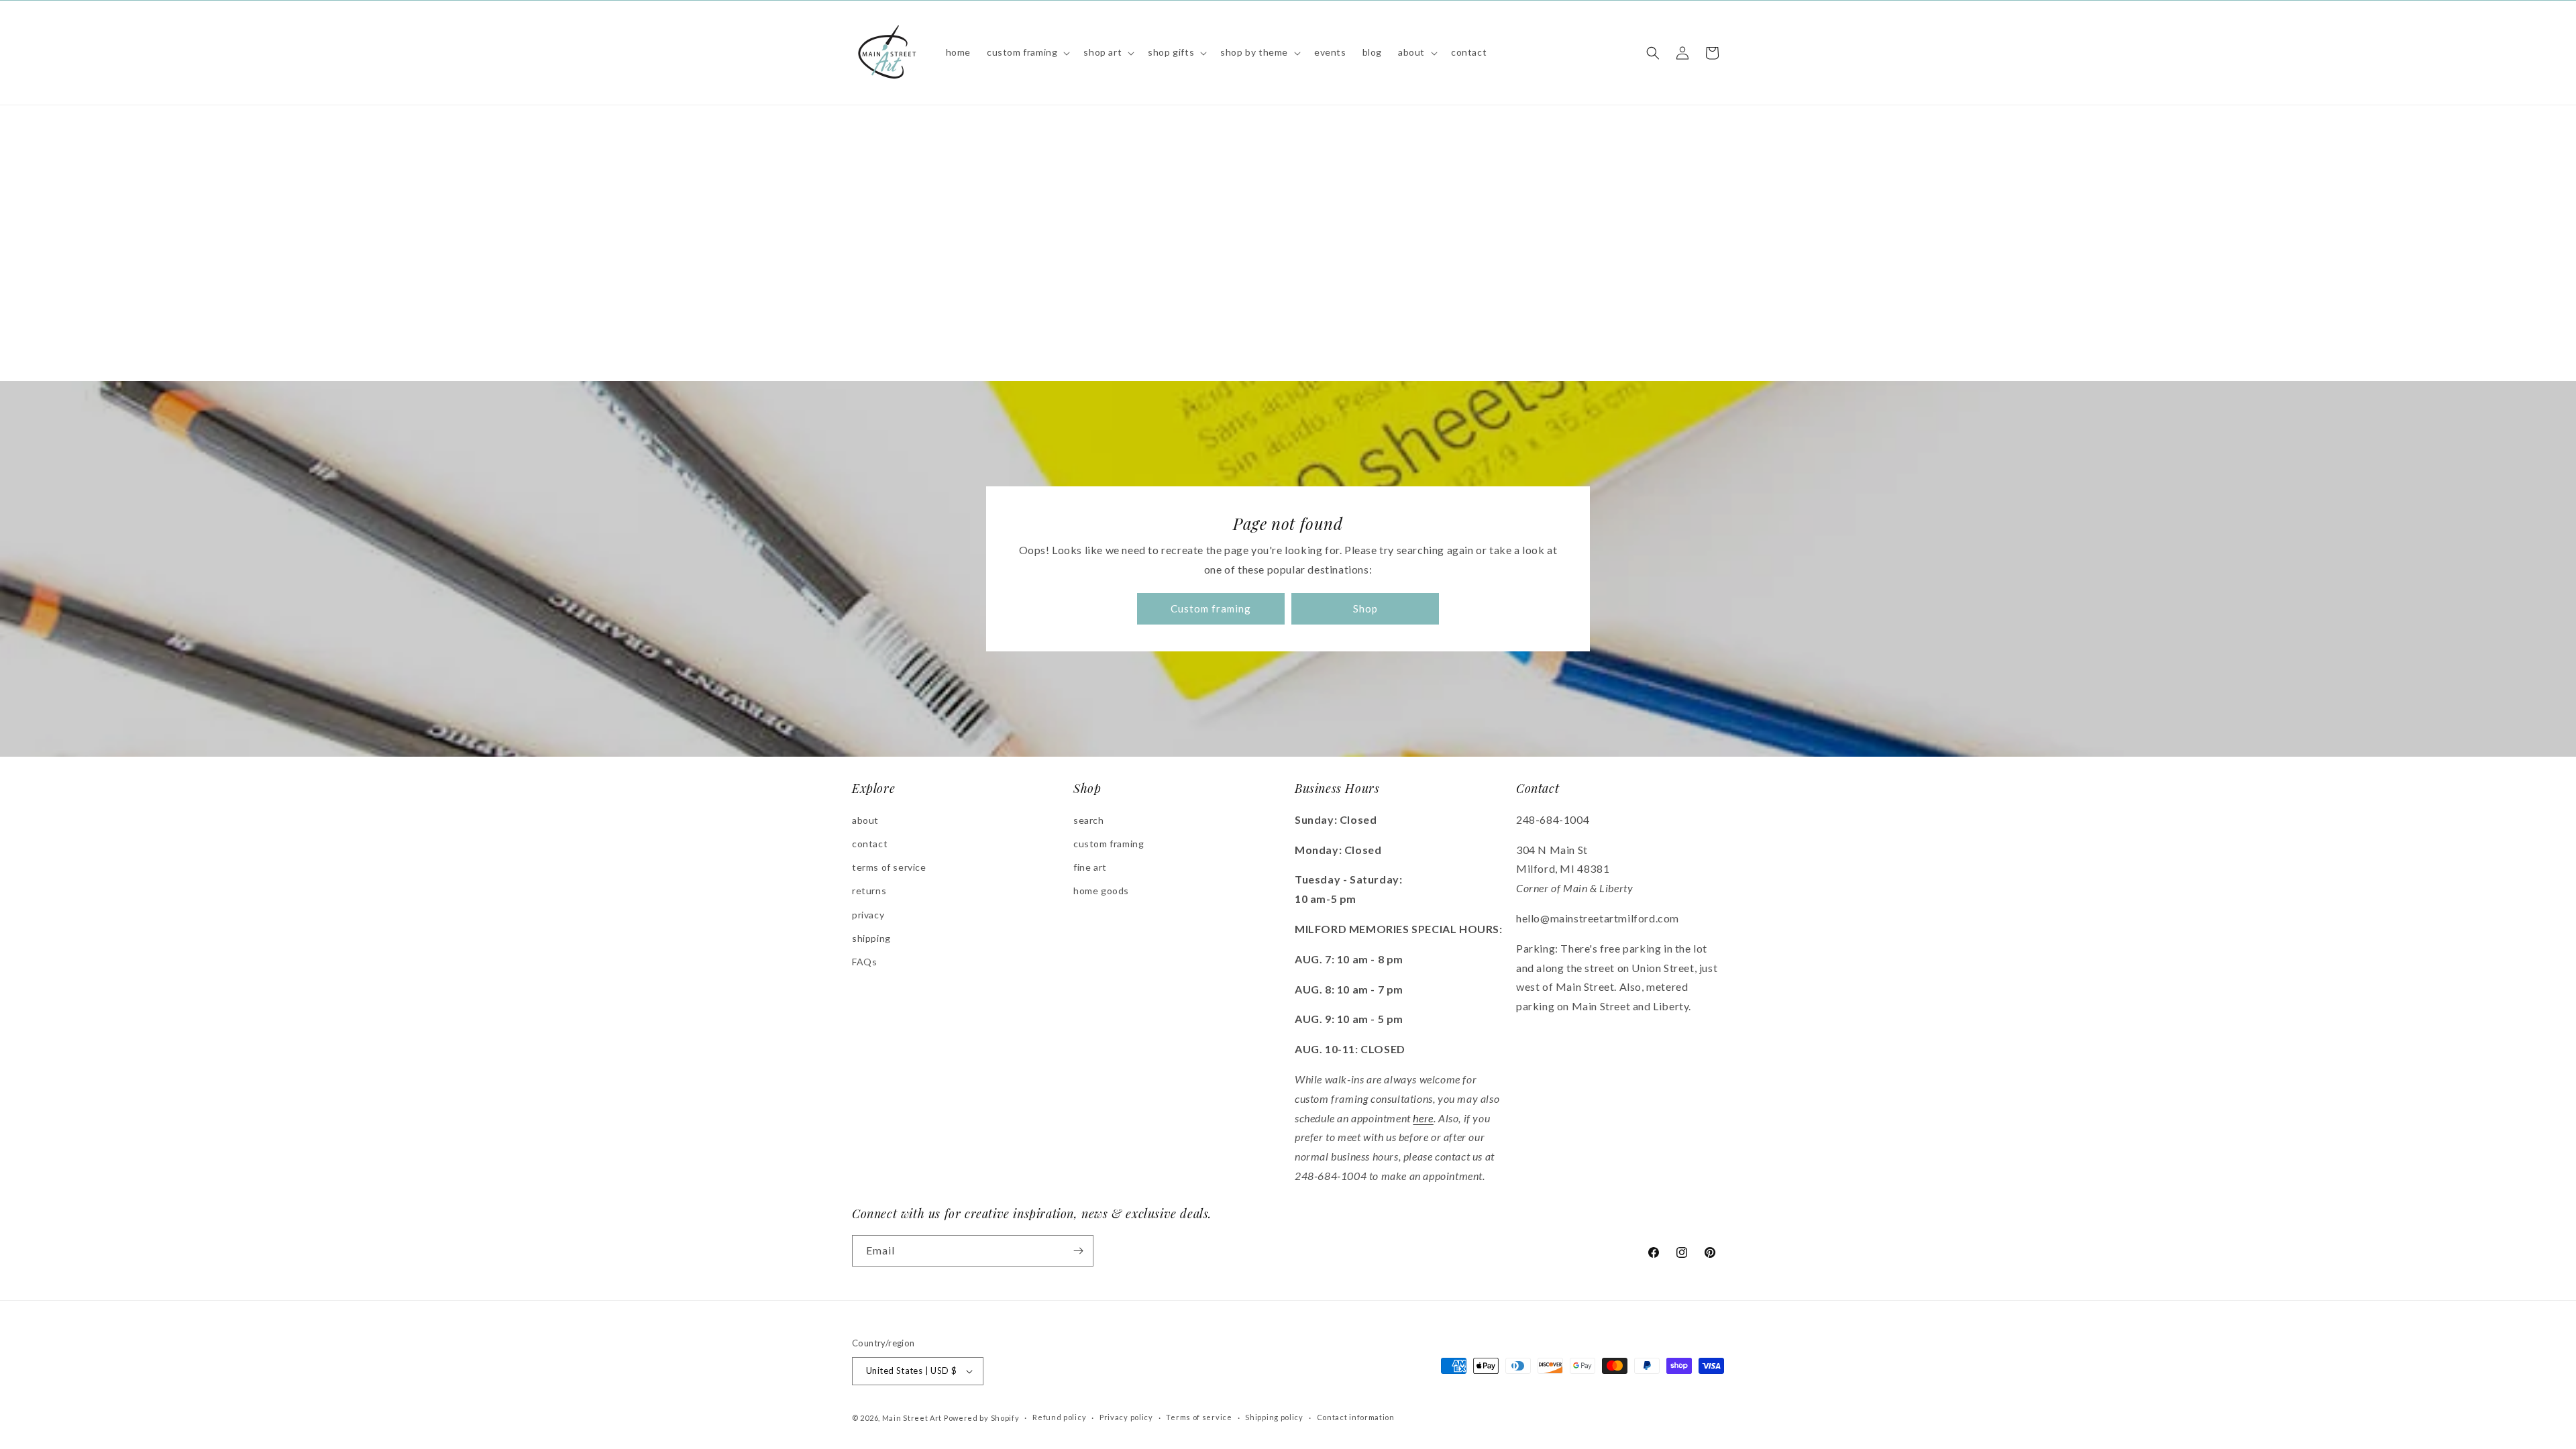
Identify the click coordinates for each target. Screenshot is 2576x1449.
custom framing (1109, 844)
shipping (871, 938)
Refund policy (1059, 1417)
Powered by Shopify (982, 1418)
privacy (868, 915)
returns (869, 891)
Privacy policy (1126, 1417)
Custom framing (1211, 609)
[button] (1027, 52)
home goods (1101, 891)
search (1089, 820)
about (865, 820)
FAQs (864, 962)
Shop (1365, 609)
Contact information (1356, 1417)
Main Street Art (912, 1418)
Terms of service (1199, 1417)
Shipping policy (1274, 1417)
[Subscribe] (1078, 1251)
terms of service (889, 867)
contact (870, 844)
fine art (1090, 867)
